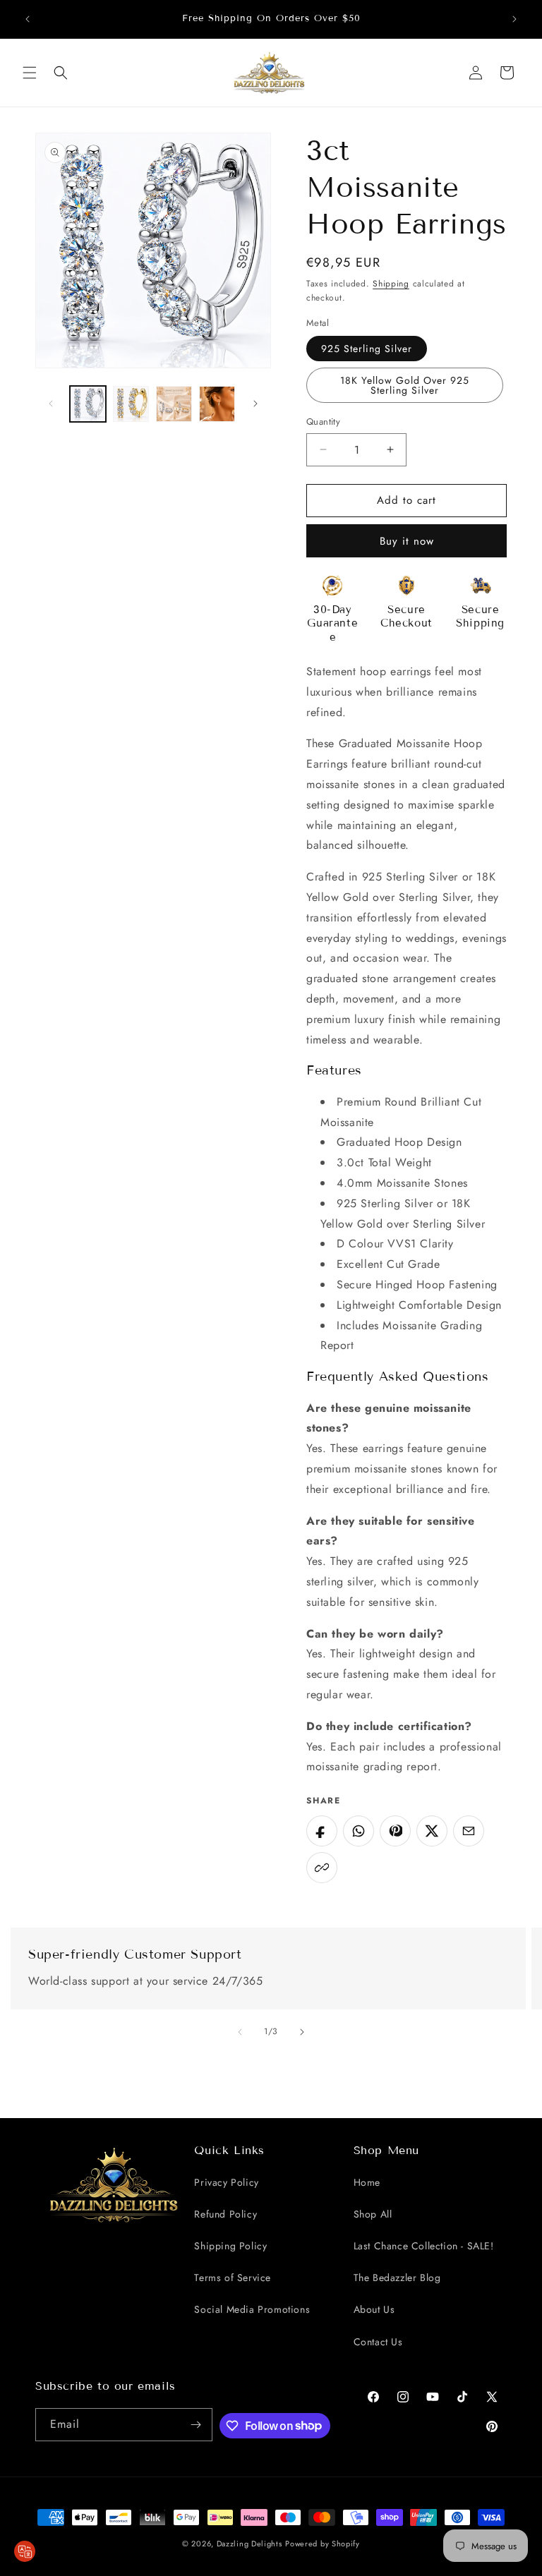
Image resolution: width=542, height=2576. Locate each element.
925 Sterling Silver (367, 349)
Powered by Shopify (323, 2544)
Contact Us (378, 2342)
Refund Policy (225, 2214)
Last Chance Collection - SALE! (424, 2246)
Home (367, 2182)
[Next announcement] (514, 19)
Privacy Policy (226, 2182)
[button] (30, 73)
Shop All (373, 2214)
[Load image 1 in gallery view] (88, 404)
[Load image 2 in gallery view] (131, 404)
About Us (374, 2309)
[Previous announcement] (28, 19)
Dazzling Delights (249, 2544)
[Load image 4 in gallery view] (217, 404)
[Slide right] (255, 404)
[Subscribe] (196, 2425)
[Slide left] (51, 404)
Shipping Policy (230, 2246)
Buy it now (407, 541)
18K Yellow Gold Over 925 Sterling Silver (405, 385)
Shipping (391, 284)
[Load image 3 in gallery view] (174, 404)
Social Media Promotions (252, 2309)
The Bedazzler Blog (397, 2278)
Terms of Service (233, 2278)
